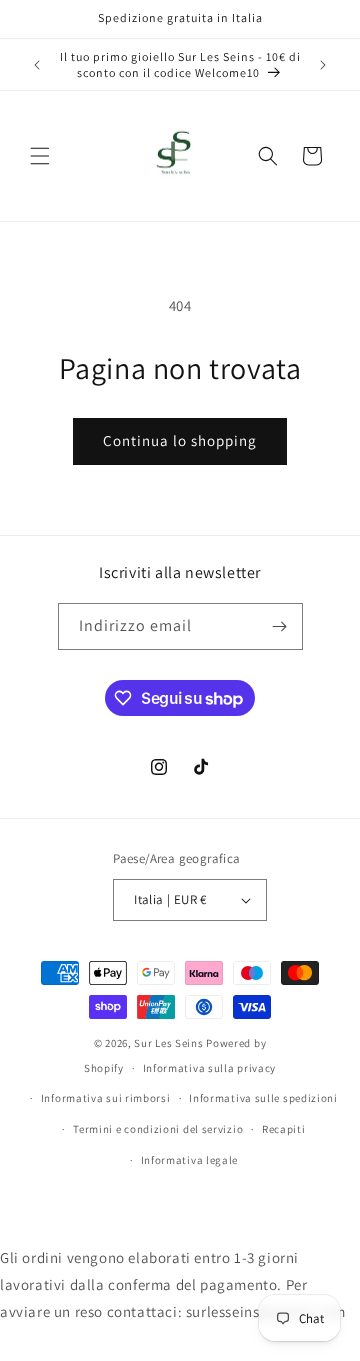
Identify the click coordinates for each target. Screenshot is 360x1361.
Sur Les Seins (170, 1043)
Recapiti (284, 1129)
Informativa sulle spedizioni (263, 1098)
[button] (40, 156)
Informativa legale (190, 1160)
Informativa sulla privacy (210, 1068)
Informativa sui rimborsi (106, 1098)
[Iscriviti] (280, 626)
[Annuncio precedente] (37, 65)
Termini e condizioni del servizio (158, 1129)
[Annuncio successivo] (323, 65)
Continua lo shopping (180, 440)
